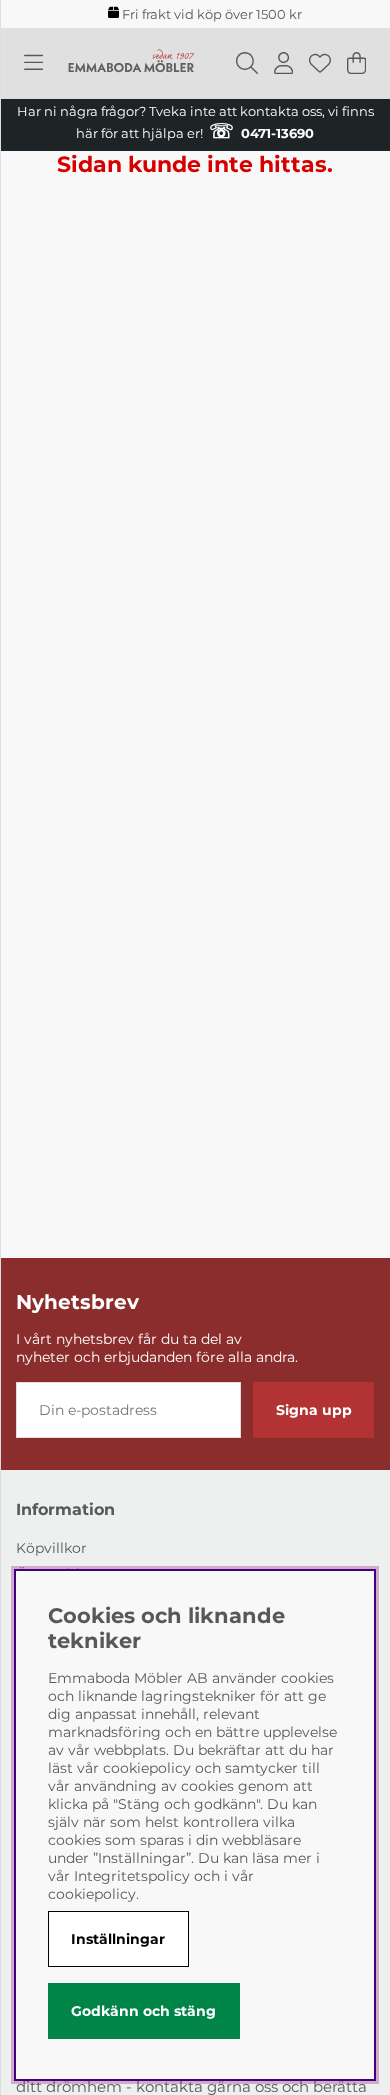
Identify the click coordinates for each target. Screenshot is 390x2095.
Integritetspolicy (132, 1876)
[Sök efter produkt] (247, 63)
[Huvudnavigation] (33, 63)
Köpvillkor (51, 1548)
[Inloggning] (283, 63)
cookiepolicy (92, 1894)
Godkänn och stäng (143, 2011)
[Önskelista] (320, 63)
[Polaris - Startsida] (131, 63)
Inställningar (118, 1939)
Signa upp (314, 1410)
